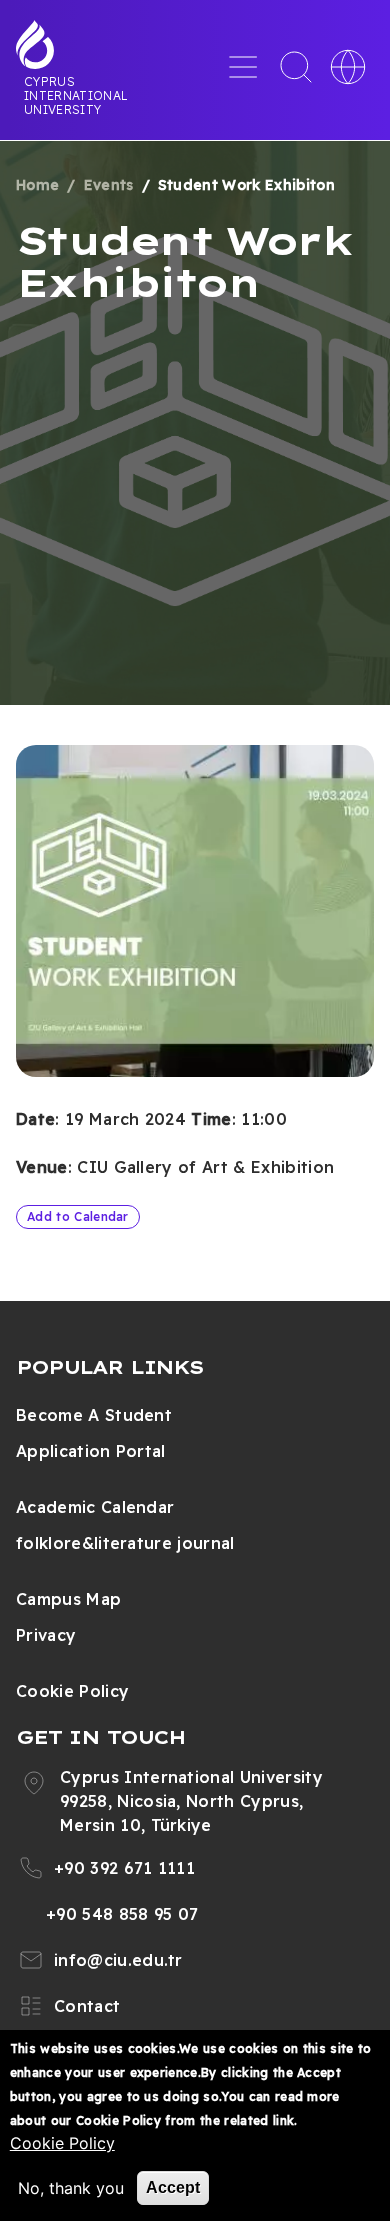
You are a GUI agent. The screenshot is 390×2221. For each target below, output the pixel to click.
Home (37, 185)
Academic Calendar (95, 1507)
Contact (87, 2006)
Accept (173, 2187)
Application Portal (91, 1451)
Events (109, 185)
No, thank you (71, 2188)
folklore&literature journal (125, 1543)
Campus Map (68, 1599)
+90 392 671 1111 (124, 1868)
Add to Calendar (78, 1216)
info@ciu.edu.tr (118, 1960)
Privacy (46, 1635)
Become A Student (94, 1415)
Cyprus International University (76, 95)
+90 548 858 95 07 (122, 1914)
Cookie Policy (72, 1691)
